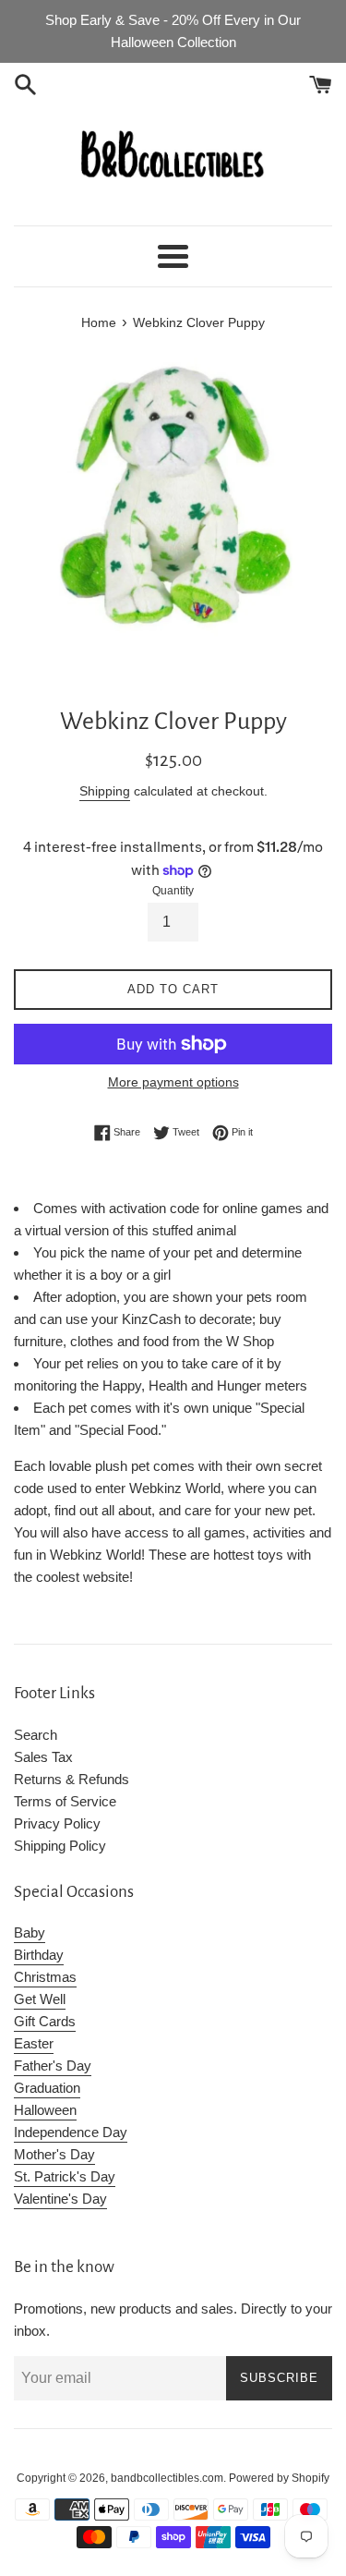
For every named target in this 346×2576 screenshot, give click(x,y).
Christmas (45, 1977)
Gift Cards (45, 2021)
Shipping (105, 791)
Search (36, 1735)
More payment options (173, 1082)
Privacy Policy (57, 1823)
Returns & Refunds (72, 1779)
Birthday (39, 1955)
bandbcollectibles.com (167, 2478)
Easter (34, 2043)
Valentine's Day (60, 2199)
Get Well (40, 1999)
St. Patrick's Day (65, 2176)
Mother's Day (54, 2154)
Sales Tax (43, 1757)
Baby (30, 1932)
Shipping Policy (60, 1846)
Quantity (173, 891)
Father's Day (53, 2066)
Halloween (45, 2110)
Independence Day (71, 2132)
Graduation (47, 2088)
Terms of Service (65, 1801)
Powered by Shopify (279, 2478)
